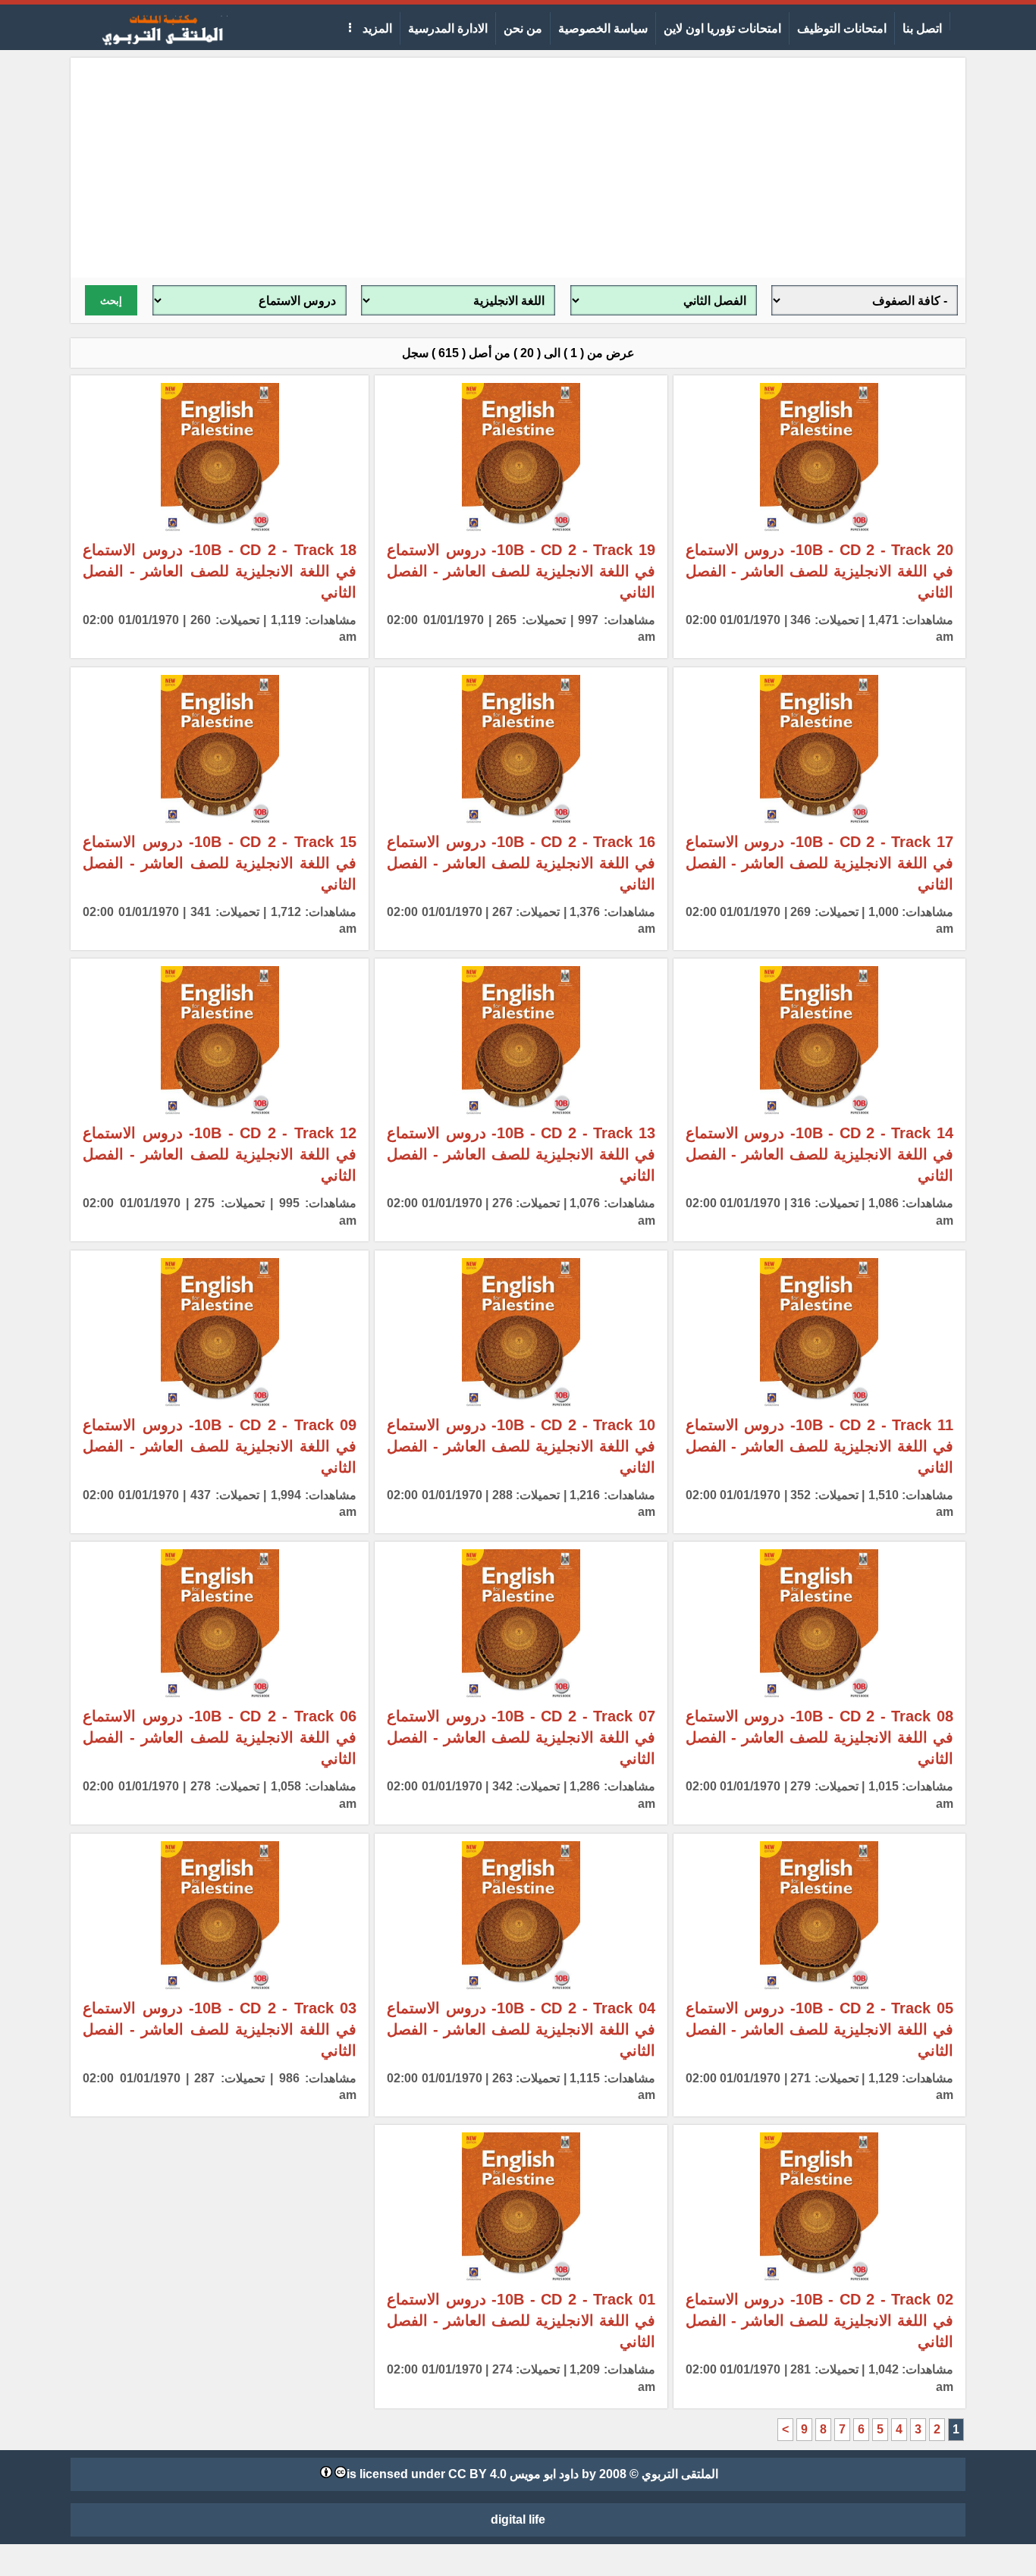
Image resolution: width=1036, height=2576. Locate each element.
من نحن (523, 28)
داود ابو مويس (544, 2474)
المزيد (376, 28)
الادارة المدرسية (448, 28)
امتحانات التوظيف (842, 28)
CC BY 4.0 (477, 2474)
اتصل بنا (922, 28)
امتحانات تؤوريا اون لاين (722, 28)
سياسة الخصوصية (603, 28)
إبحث (111, 301)
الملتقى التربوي (680, 2474)
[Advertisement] (518, 164)
